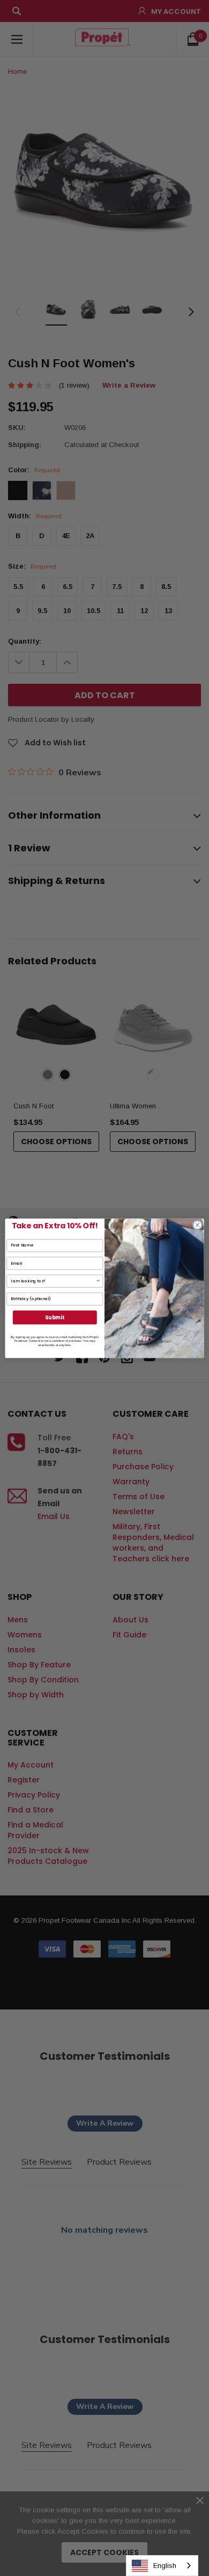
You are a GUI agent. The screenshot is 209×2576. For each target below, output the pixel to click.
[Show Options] (98, 1281)
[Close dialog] (197, 1225)
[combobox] (162, 2566)
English (165, 2566)
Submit (55, 1317)
